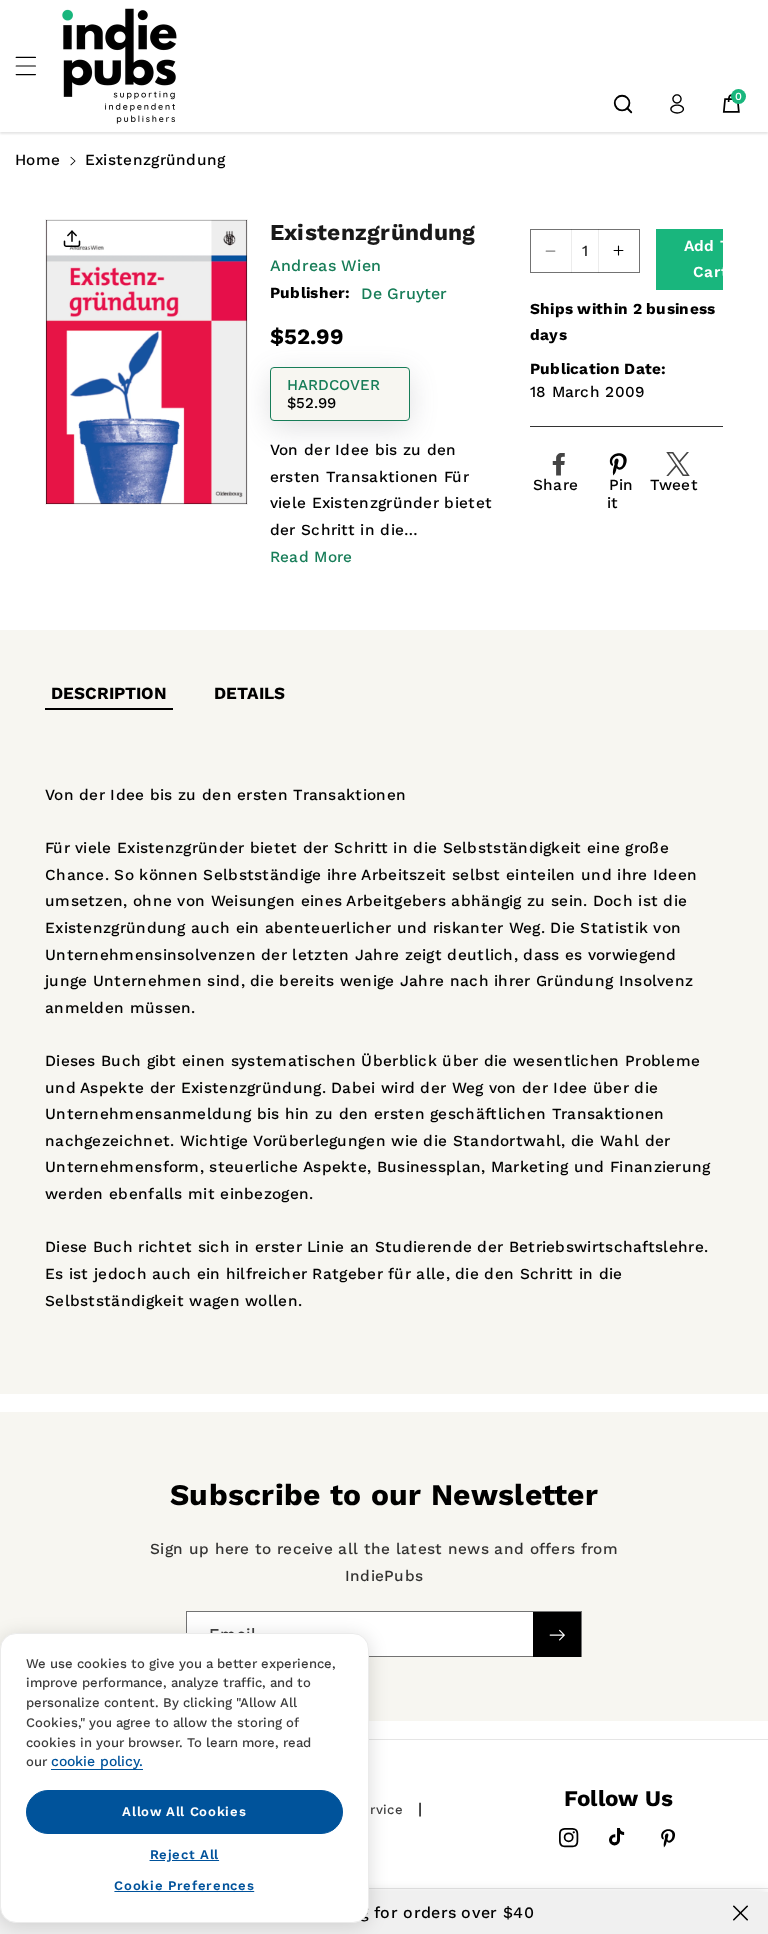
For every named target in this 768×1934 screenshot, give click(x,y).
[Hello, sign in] (677, 104)
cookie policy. (97, 1761)
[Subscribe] (557, 1634)
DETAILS (249, 693)
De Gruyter (404, 293)
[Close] (740, 1913)
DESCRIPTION (109, 693)
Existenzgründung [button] (155, 160)
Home (37, 160)
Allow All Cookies (184, 1811)
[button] (37, 66)
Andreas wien (326, 265)
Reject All (185, 1854)
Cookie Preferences (184, 1885)
